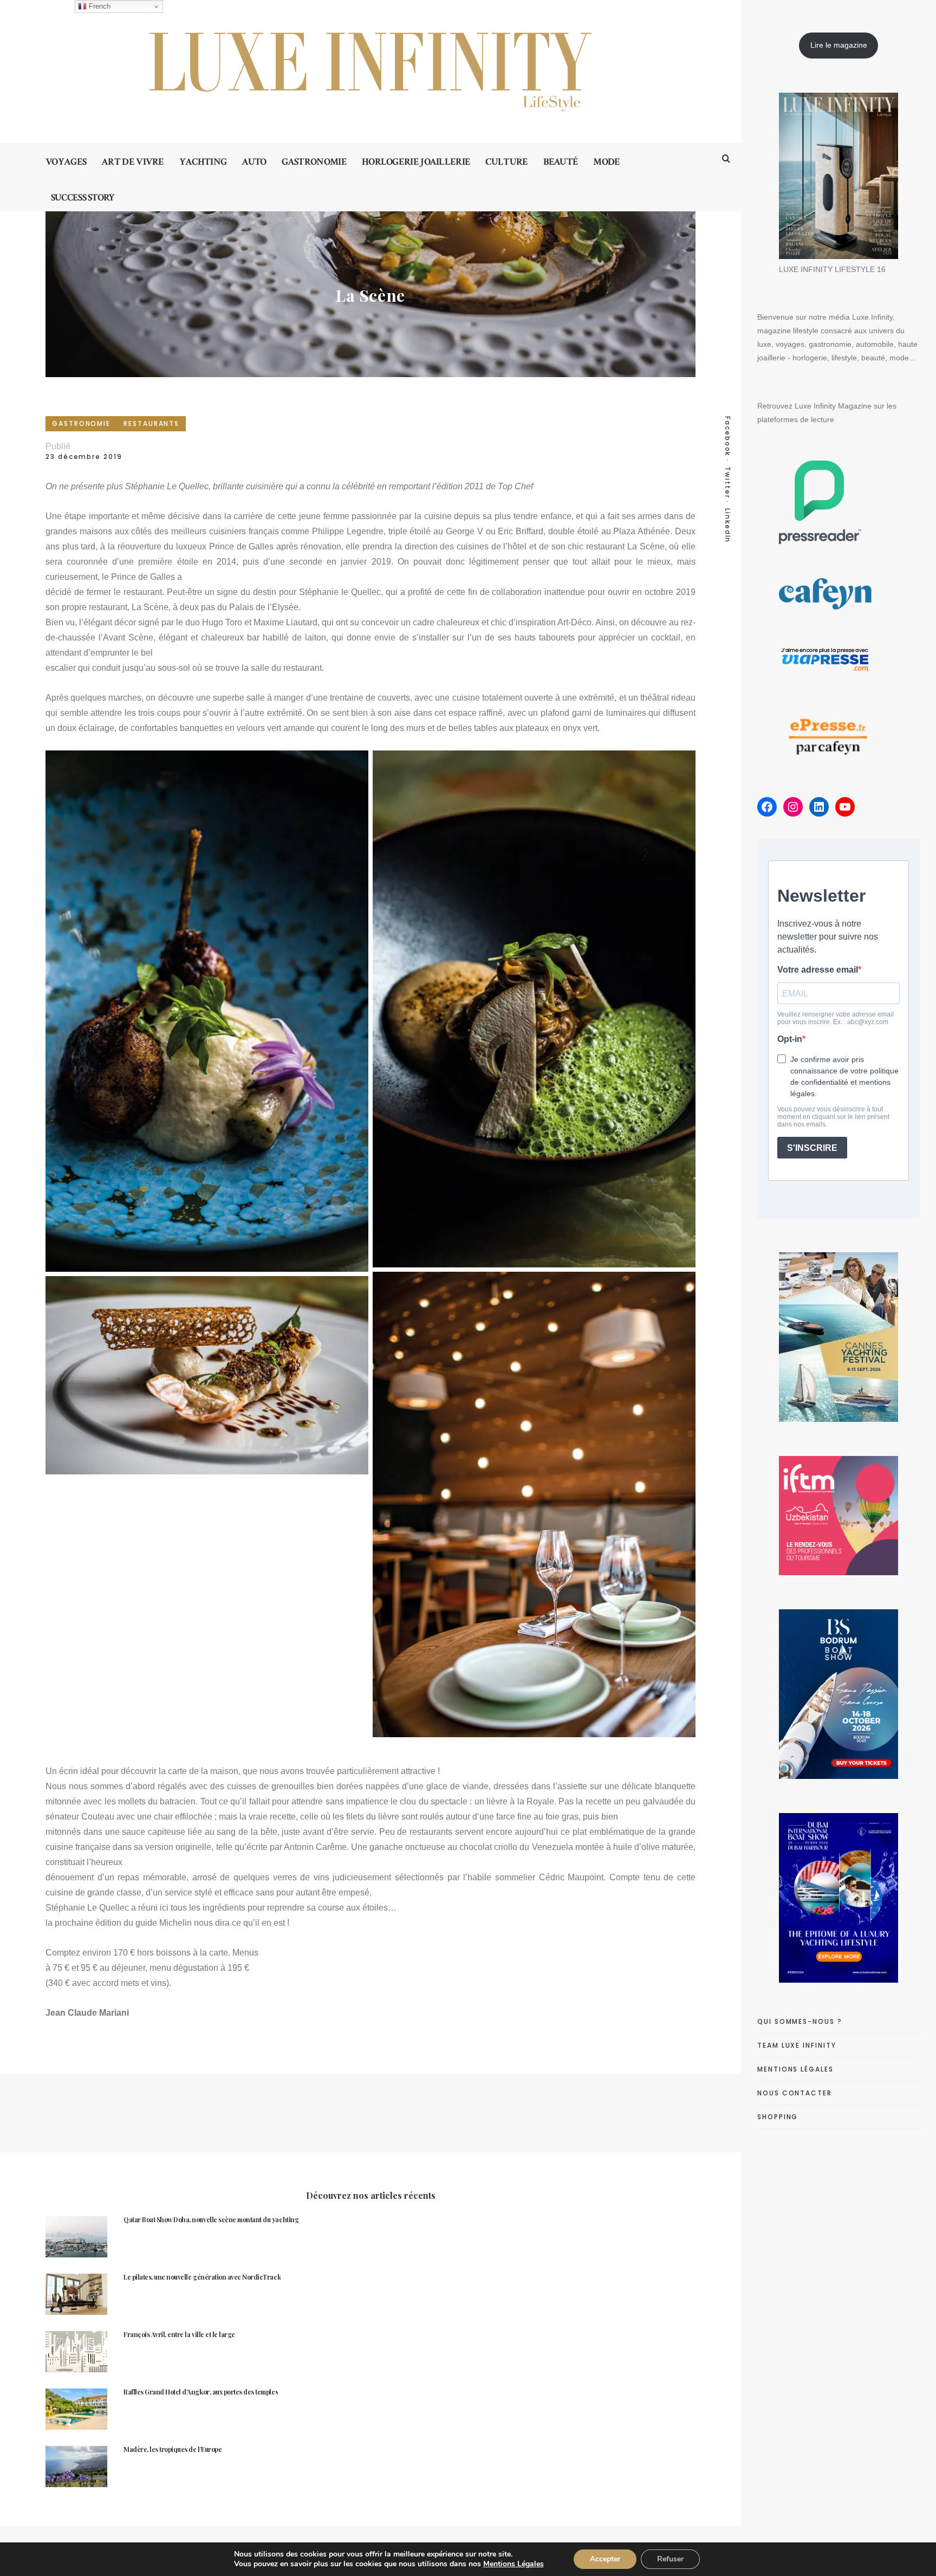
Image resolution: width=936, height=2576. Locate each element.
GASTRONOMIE (81, 423)
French (99, 6)
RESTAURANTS (151, 423)
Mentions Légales (513, 2564)
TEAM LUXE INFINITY (797, 2045)
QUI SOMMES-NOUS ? (800, 2021)
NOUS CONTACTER (795, 2093)
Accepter (605, 2559)
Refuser (670, 2559)
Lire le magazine (839, 45)
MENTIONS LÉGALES (795, 2069)
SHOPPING (778, 2117)
